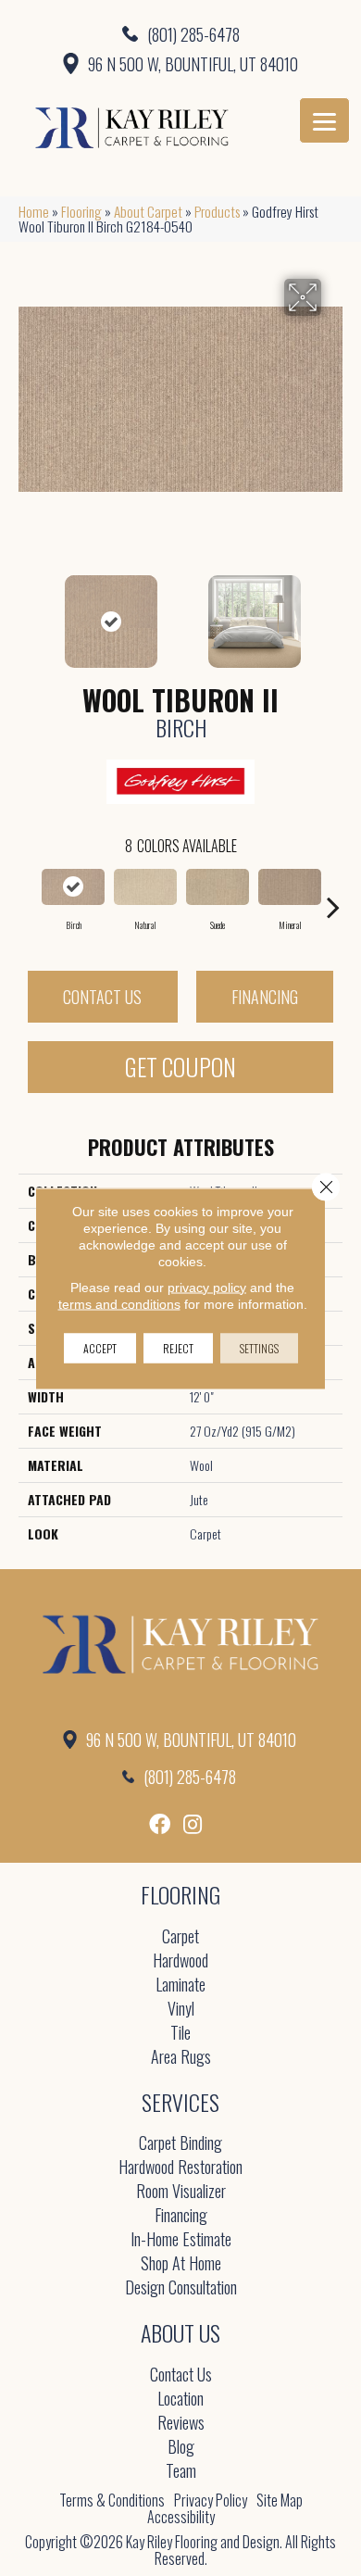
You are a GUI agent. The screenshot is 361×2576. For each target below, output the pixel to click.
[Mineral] (290, 887)
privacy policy (207, 1287)
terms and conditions (119, 1303)
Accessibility (181, 2517)
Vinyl (181, 2010)
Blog (181, 2448)
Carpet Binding (180, 2144)
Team (181, 2472)
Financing (265, 997)
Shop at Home (181, 2264)
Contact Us (102, 997)
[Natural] (145, 887)
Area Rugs (181, 2058)
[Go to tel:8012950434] (180, 33)
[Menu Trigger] (324, 120)
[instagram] (193, 1824)
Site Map (280, 2500)
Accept (100, 1347)
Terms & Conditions (112, 2500)
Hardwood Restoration (180, 2168)
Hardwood (180, 1961)
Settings (259, 1347)
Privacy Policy (211, 2500)
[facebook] (160, 1824)
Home (34, 211)
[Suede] (218, 887)
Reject (178, 1347)
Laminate (180, 1985)
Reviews (181, 2424)
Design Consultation (181, 2288)
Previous (28, 612)
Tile (180, 2034)
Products (217, 211)
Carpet (180, 1937)
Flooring (81, 211)
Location (180, 2400)
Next (333, 612)
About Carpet (148, 211)
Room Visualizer (181, 2192)
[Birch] (73, 887)
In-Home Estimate (181, 2240)
